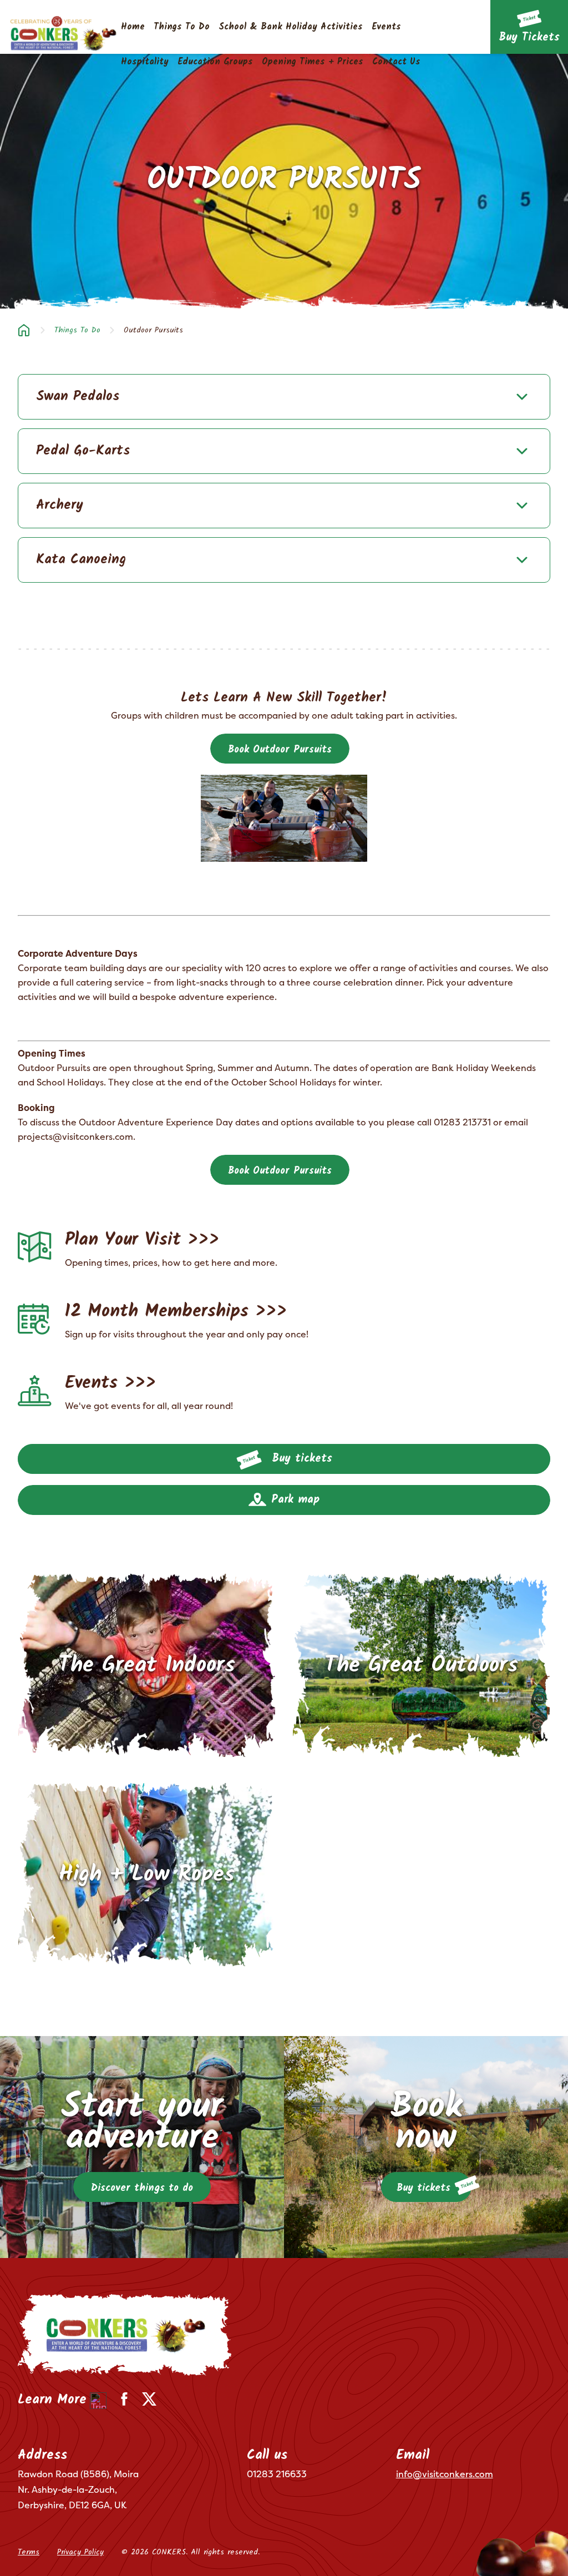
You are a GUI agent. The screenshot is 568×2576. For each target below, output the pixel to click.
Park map (293, 1500)
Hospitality (145, 62)
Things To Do (182, 27)
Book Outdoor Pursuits (280, 750)
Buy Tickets (529, 38)
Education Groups (215, 62)
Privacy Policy (80, 2552)
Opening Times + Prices (313, 62)
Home (133, 27)
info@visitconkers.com (445, 2474)
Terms (29, 2552)
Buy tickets (300, 1459)
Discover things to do (142, 2188)
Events (386, 27)
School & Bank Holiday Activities (291, 27)
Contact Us (396, 62)
